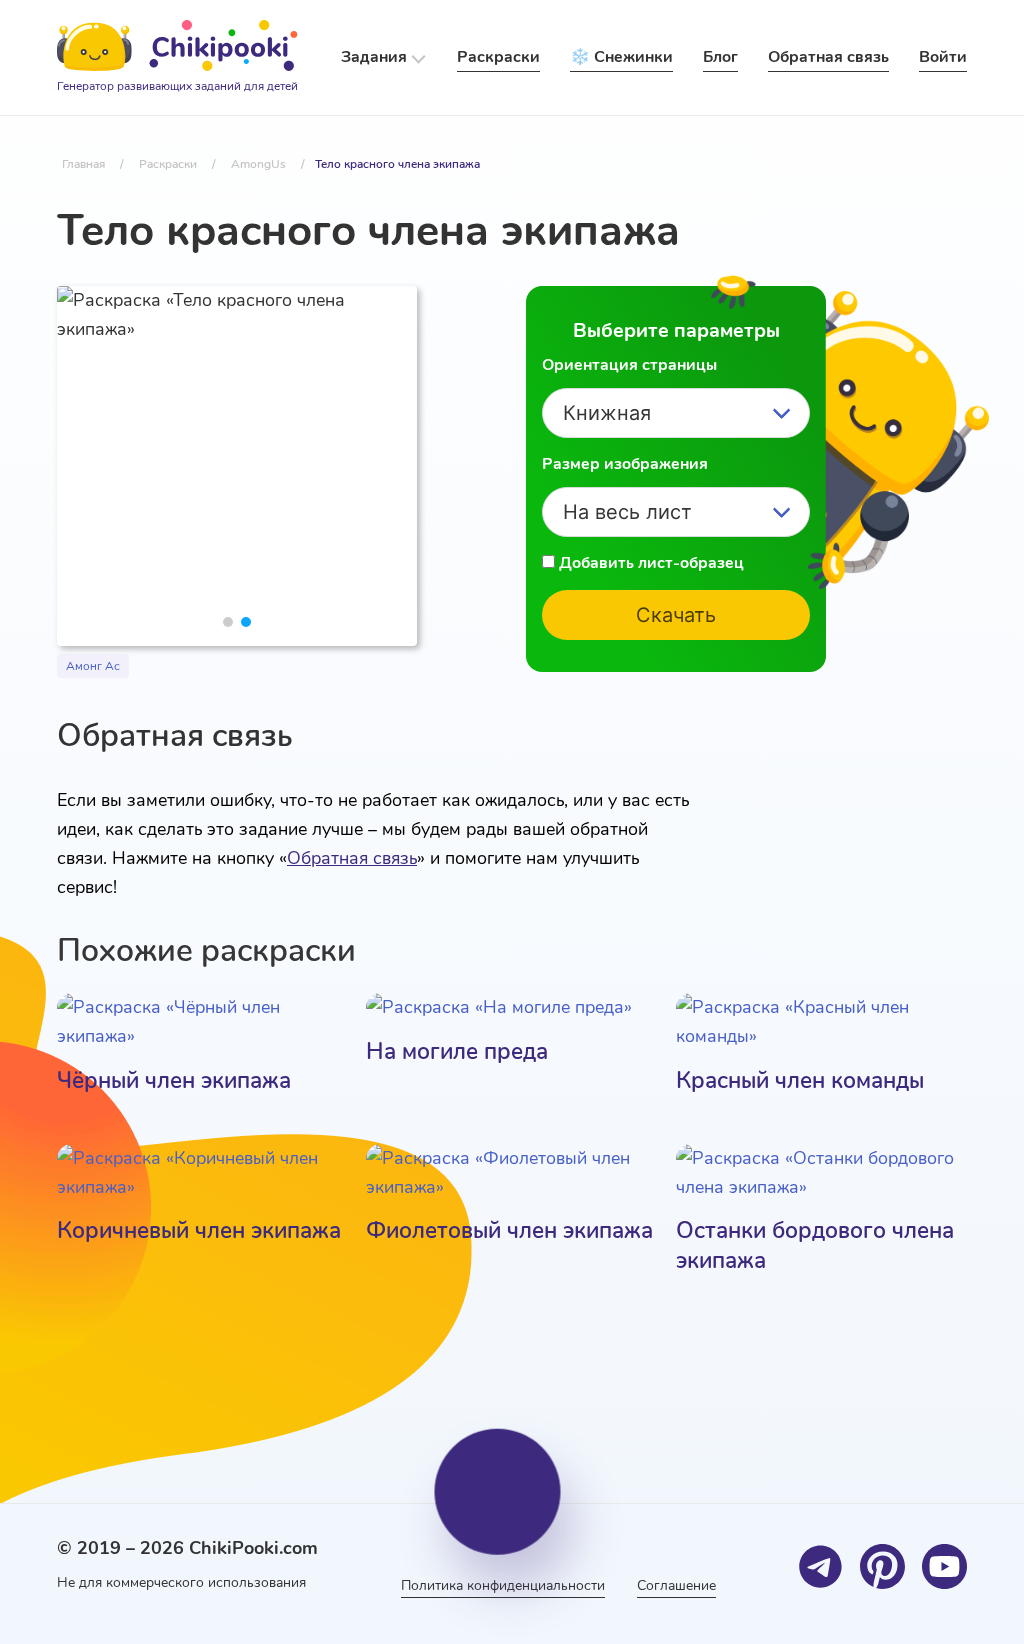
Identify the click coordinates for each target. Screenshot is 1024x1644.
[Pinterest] (882, 1566)
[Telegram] (820, 1566)
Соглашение (676, 1585)
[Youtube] (944, 1566)
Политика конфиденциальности (503, 1585)
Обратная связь (352, 858)
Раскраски (498, 57)
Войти (943, 57)
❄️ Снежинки (621, 57)
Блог (720, 57)
